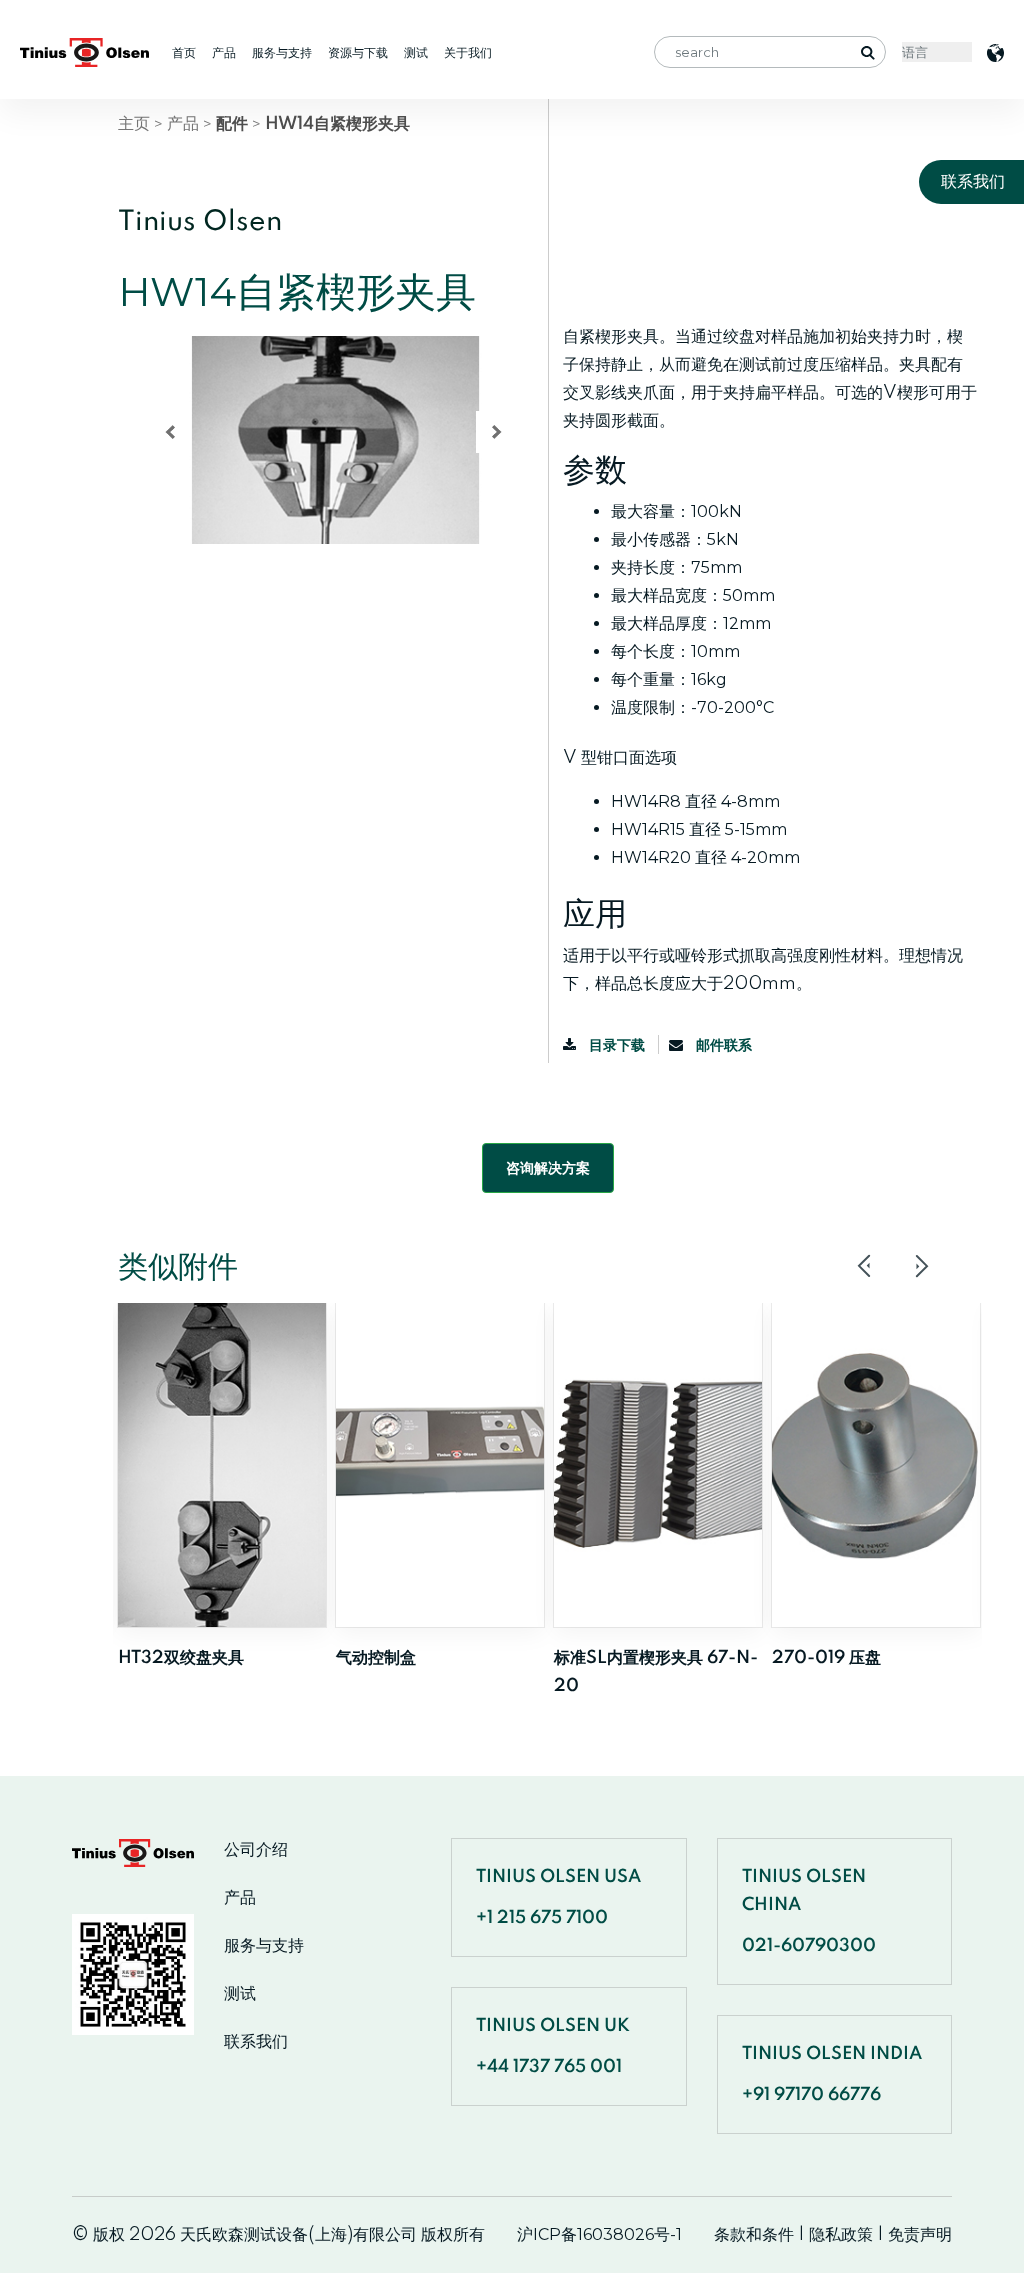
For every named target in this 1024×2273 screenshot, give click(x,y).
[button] (170, 432)
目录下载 (617, 1045)
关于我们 (468, 52)
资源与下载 (358, 52)
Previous (865, 1266)
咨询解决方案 (548, 1168)
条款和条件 (754, 2234)
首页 (184, 52)
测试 (416, 52)
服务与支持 (282, 52)
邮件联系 (722, 1045)
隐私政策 (841, 2234)
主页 (134, 123)
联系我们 (256, 2042)
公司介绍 (256, 1850)
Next (921, 1266)
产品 (224, 52)
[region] (325, 475)
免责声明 (920, 2234)
